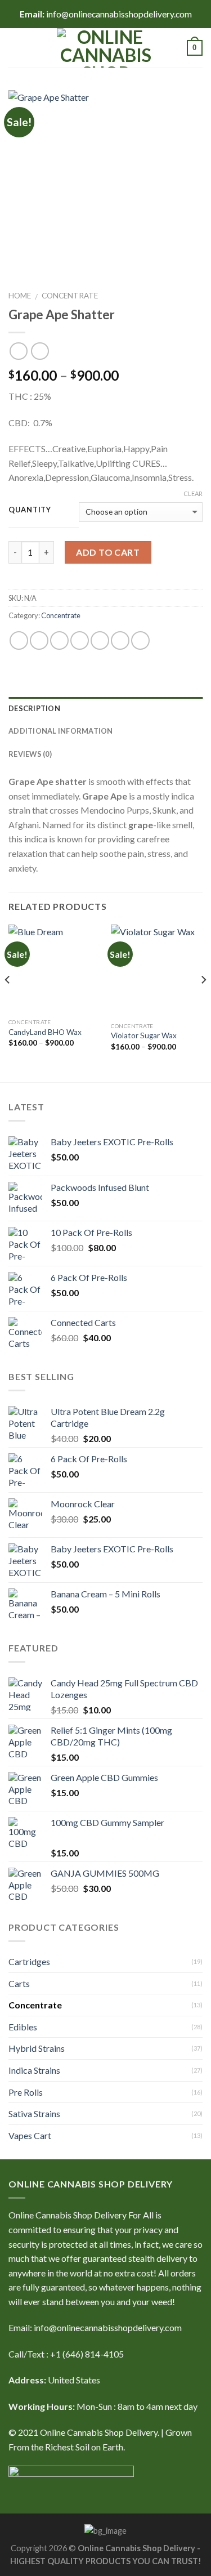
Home (20, 296)
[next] (203, 1002)
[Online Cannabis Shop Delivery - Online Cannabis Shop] (106, 48)
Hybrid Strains (37, 2048)
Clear (193, 494)
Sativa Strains (34, 2113)
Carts (19, 1983)
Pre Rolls (26, 2092)
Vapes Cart (30, 2135)
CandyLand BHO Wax (45, 1032)
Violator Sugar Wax (144, 1035)
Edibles (23, 2027)
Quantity (30, 510)
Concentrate (70, 296)
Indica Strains (34, 2070)
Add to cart (108, 552)
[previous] (8, 1002)
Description (34, 708)
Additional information (61, 731)
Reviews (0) (30, 754)
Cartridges (29, 1961)
